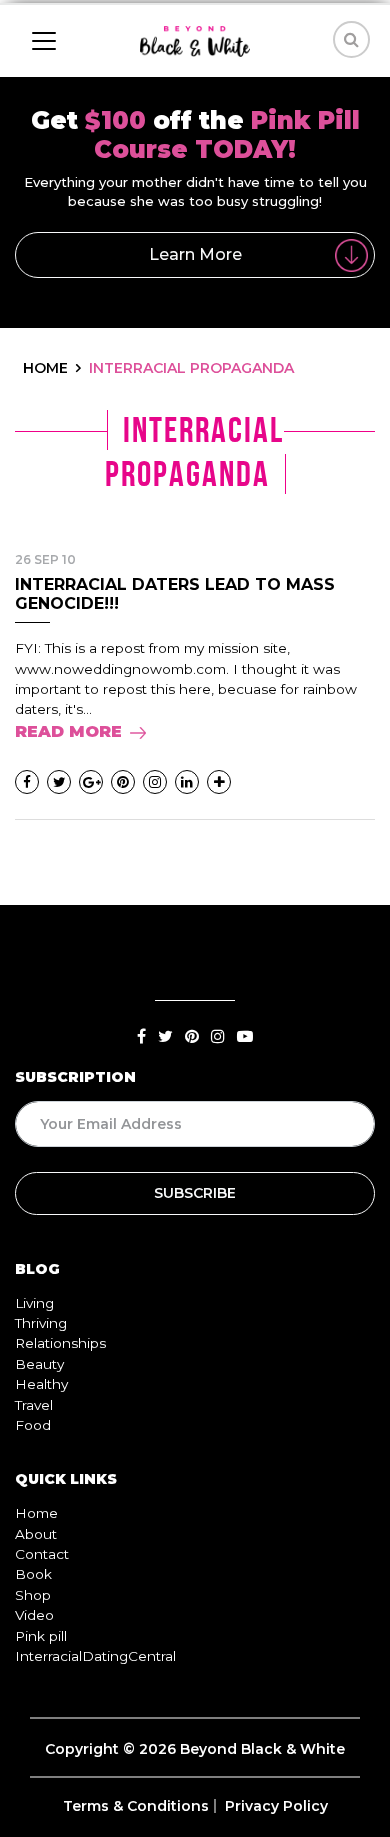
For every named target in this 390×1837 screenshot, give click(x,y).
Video (34, 1615)
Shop (33, 1595)
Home (36, 1513)
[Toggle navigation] (44, 41)
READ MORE (68, 731)
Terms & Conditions (136, 1806)
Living (34, 1303)
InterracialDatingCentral (95, 1656)
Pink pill (41, 1636)
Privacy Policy (276, 1806)
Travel (34, 1405)
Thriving (41, 1323)
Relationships (60, 1343)
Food (33, 1425)
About (36, 1534)
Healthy (41, 1384)
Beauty (39, 1364)
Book (33, 1574)
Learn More (195, 254)
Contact (42, 1554)
